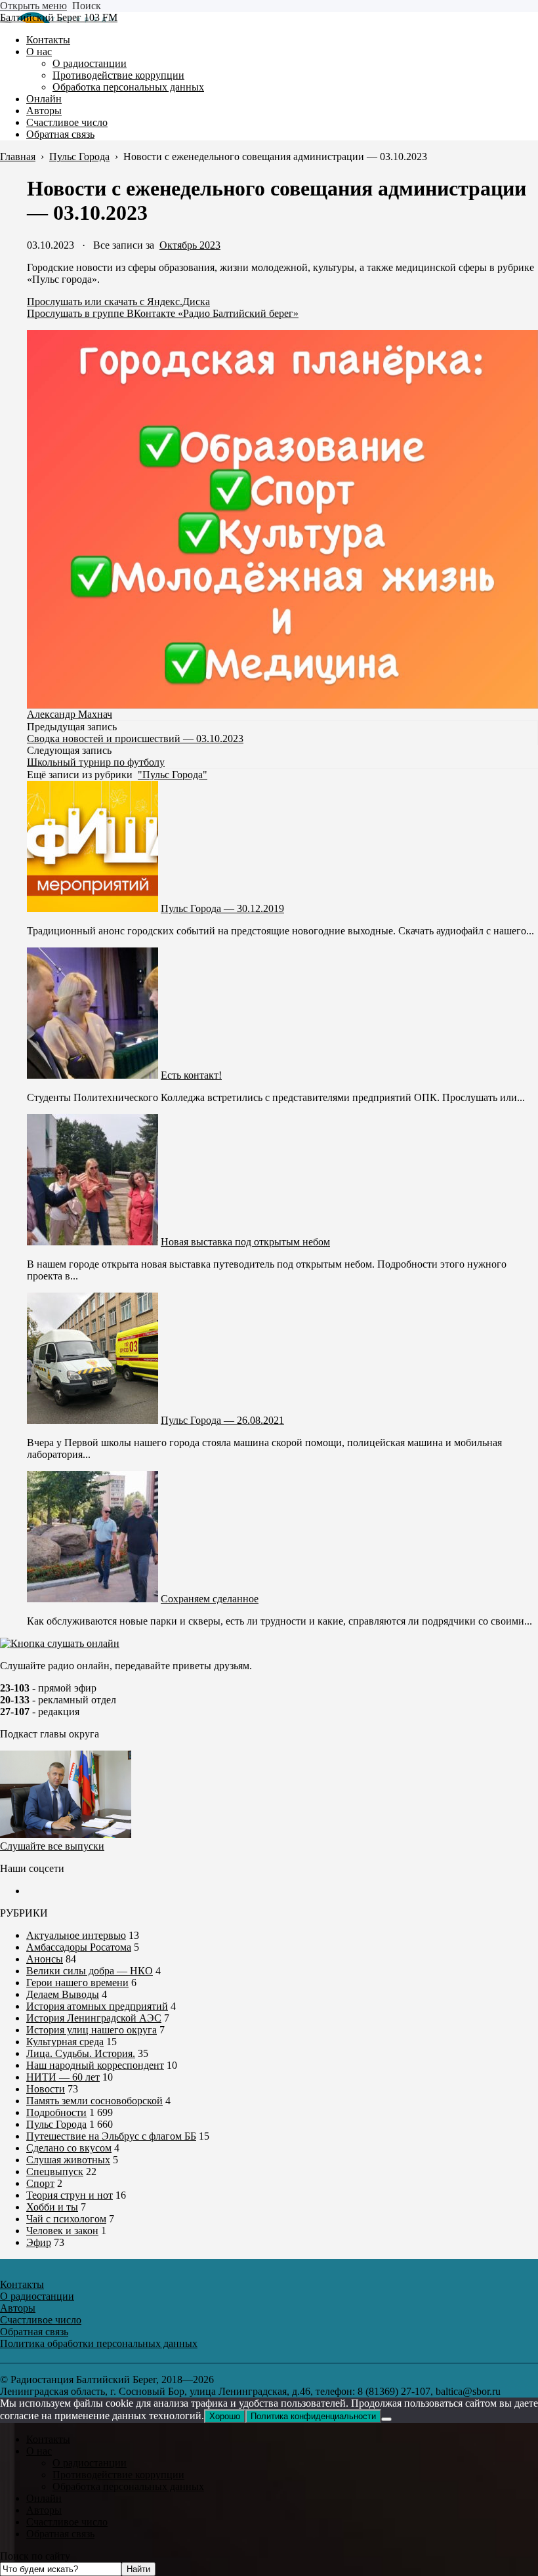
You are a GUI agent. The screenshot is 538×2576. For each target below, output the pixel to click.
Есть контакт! (191, 1075)
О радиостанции (90, 2463)
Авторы (44, 2510)
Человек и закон (62, 2231)
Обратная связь (60, 2534)
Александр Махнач (70, 714)
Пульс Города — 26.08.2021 (222, 1420)
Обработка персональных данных (128, 2486)
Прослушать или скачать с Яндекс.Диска (118, 301)
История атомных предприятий (97, 2006)
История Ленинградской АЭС (94, 2018)
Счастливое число (67, 2522)
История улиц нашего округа (92, 2030)
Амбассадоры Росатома (79, 1947)
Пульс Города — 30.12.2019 (222, 908)
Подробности (56, 2112)
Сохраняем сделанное (210, 1599)
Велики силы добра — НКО (90, 1971)
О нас (39, 2451)
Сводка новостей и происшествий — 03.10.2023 (135, 738)
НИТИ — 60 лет (63, 2077)
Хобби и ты (52, 2207)
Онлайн (44, 2498)
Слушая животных (68, 2160)
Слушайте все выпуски (52, 1846)
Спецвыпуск (55, 2171)
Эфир (39, 2242)
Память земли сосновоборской (94, 2101)
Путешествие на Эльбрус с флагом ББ (111, 2136)
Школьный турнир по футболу (96, 762)
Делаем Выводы (63, 1994)
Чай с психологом (66, 2219)
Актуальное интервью (76, 1935)
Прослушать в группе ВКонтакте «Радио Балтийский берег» (163, 313)
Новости (46, 2089)
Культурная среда (65, 2042)
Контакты (48, 2439)
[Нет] (386, 2419)
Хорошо (225, 2416)
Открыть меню (33, 6)
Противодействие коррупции (118, 2475)
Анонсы (45, 1959)
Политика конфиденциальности (313, 2416)
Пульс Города (56, 2124)
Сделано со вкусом (69, 2148)
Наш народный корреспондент (95, 2065)
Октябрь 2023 (190, 245)
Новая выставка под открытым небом (245, 1242)
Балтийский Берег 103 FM (59, 17)
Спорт (40, 2183)
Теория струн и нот (70, 2195)
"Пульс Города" (173, 775)
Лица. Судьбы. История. (81, 2053)
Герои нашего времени (77, 1983)
